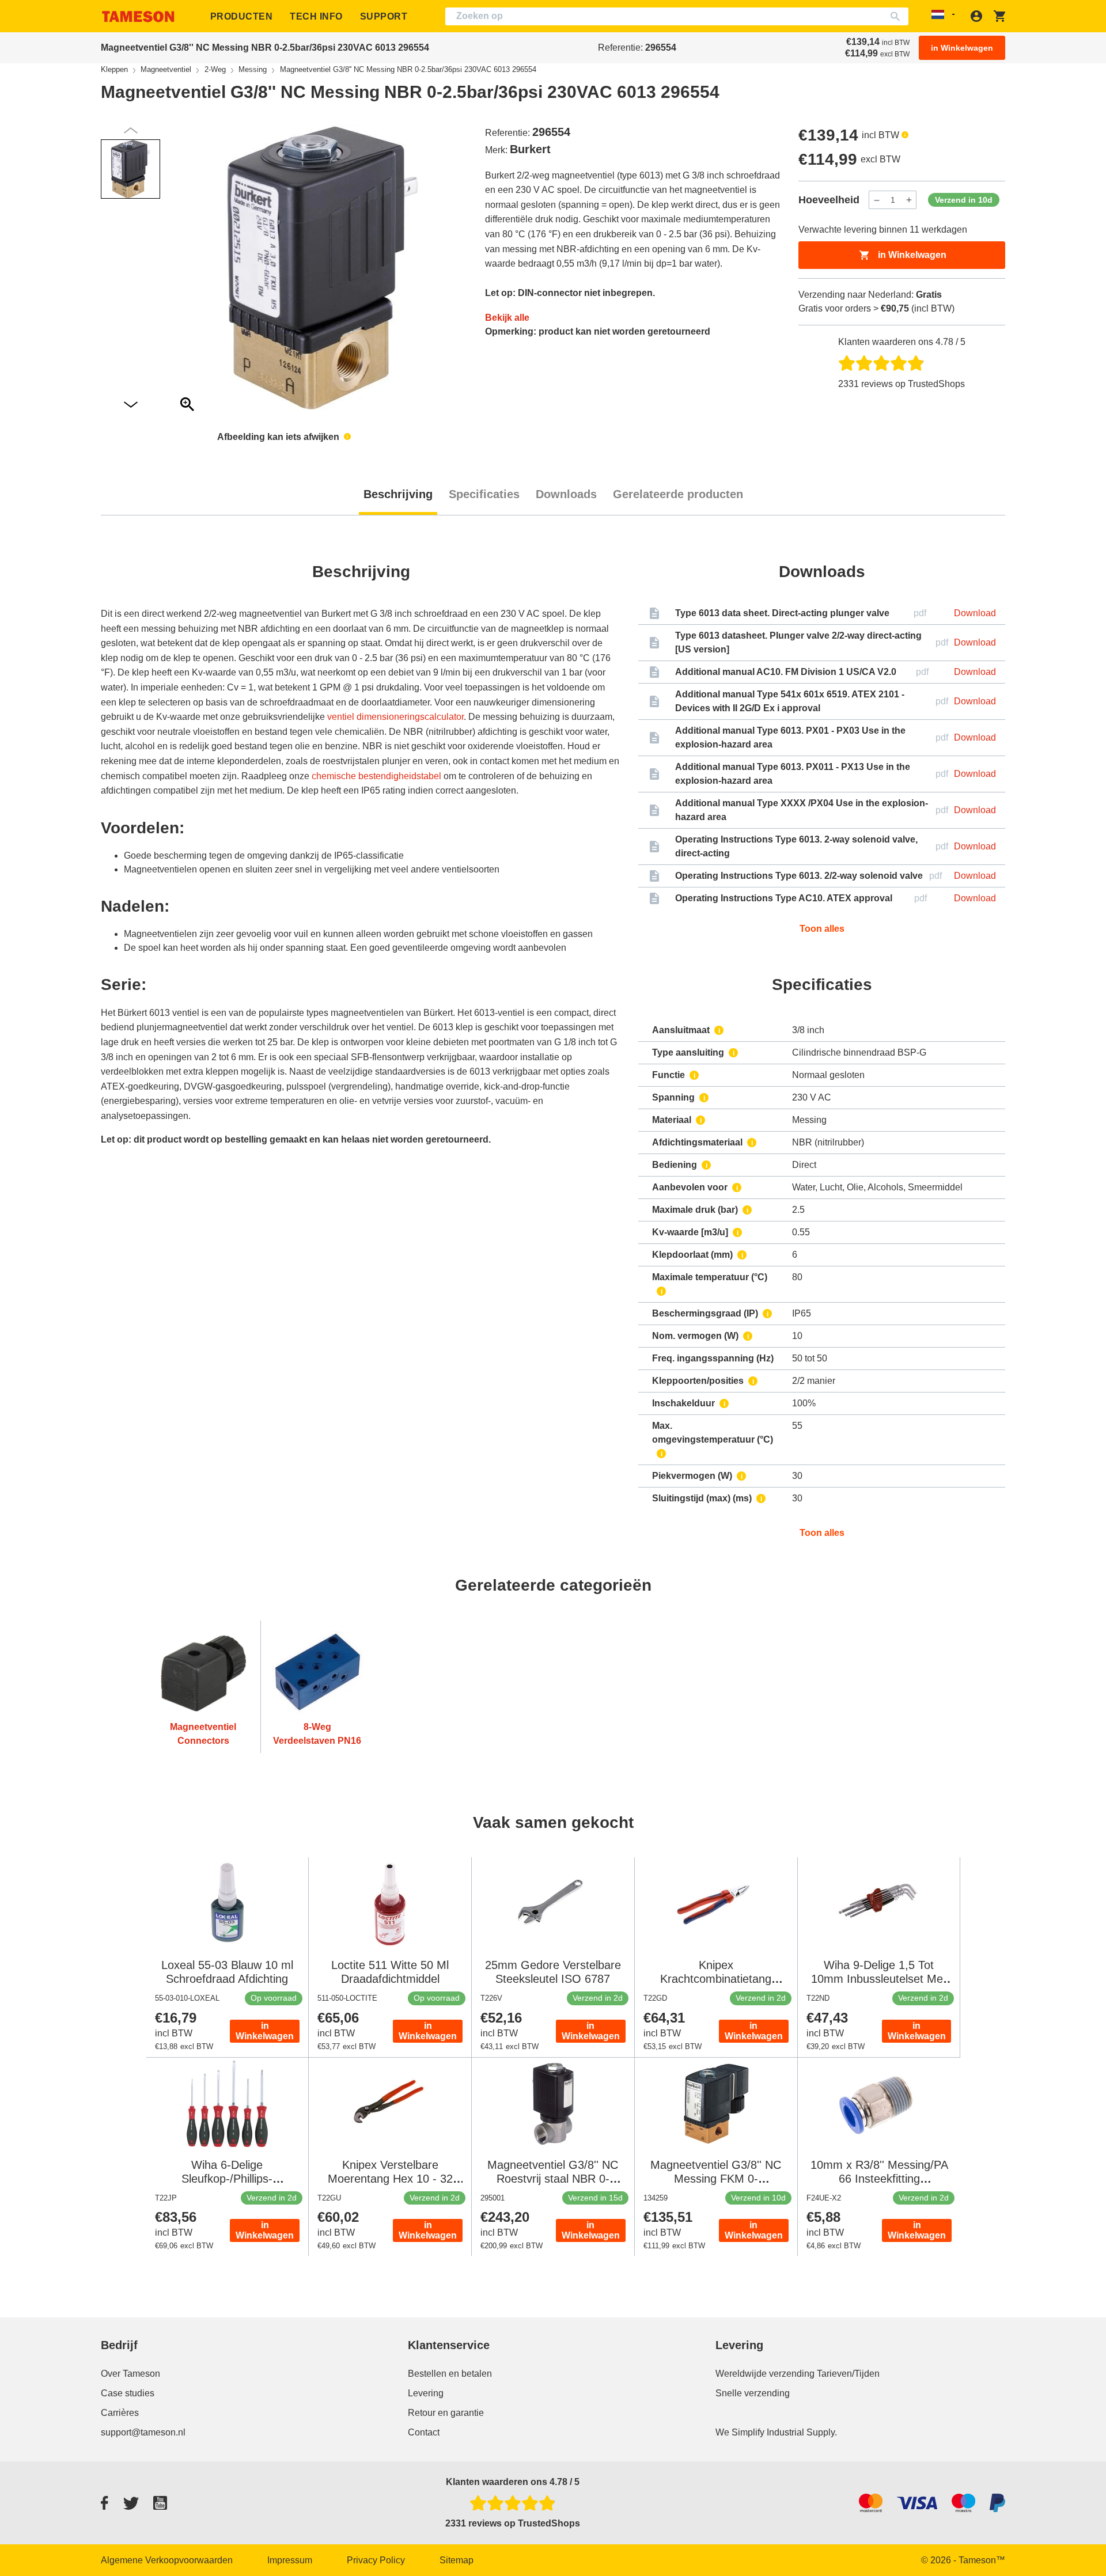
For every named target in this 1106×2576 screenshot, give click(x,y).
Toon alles (822, 929)
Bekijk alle (507, 318)
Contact (424, 2432)
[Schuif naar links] (131, 405)
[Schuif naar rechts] (131, 130)
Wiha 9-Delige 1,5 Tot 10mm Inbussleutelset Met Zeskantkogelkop (879, 1979)
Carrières (120, 2413)
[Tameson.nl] (138, 16)
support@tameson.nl (143, 2432)
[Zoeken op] (898, 16)
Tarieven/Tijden (848, 2374)
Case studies (128, 2393)
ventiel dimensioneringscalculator (395, 717)
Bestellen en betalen (450, 2374)
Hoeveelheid (829, 200)
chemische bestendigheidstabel (376, 776)
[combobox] (677, 16)
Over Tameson (130, 2374)
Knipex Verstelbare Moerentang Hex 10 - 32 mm (390, 2179)
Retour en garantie (446, 2413)
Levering (426, 2393)
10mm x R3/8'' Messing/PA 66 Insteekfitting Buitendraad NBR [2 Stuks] (879, 2179)
